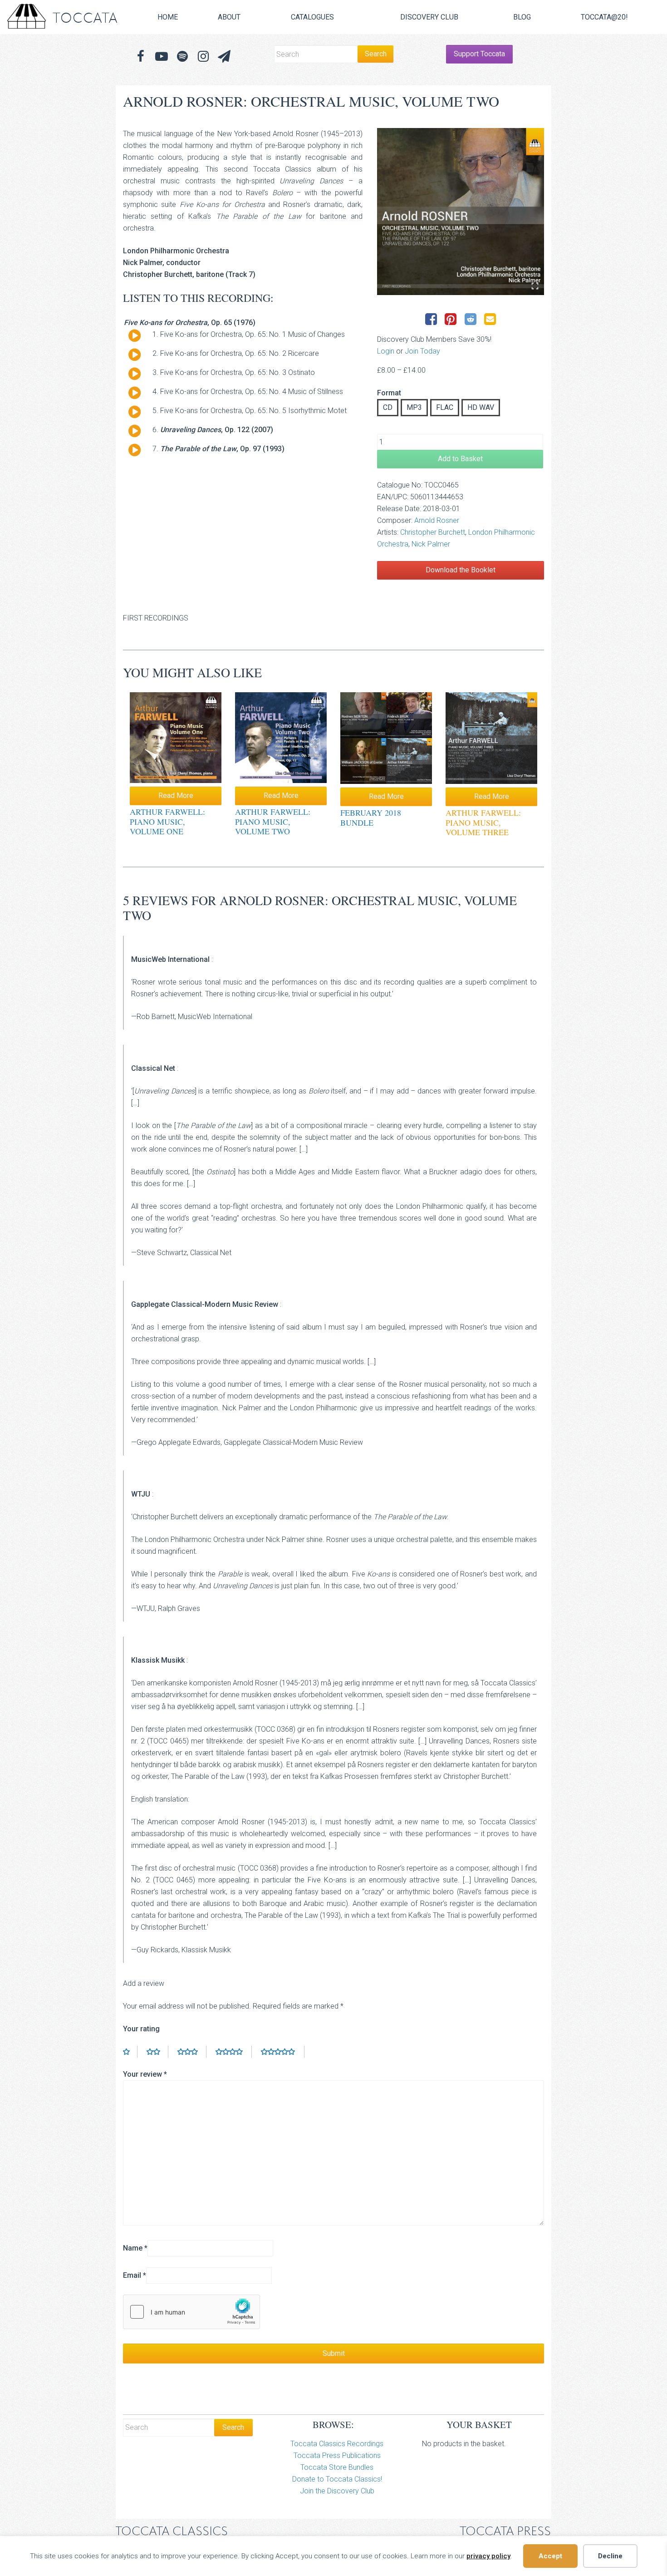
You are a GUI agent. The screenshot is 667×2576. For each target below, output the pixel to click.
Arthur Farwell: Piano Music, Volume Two (273, 821)
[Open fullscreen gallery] (535, 286)
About (229, 17)
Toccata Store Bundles (337, 2467)
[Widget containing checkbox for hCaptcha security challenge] (191, 2312)
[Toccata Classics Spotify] (182, 57)
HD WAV (481, 407)
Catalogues (312, 17)
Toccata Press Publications (337, 2455)
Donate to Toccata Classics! (337, 2479)
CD (388, 407)
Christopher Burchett (433, 532)
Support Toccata (479, 54)
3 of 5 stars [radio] (192, 2052)
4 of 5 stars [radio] (234, 2052)
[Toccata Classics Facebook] (141, 57)
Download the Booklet (461, 570)
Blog (522, 17)
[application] (131, 338)
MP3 (414, 407)
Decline (610, 2556)
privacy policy (488, 2556)
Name (135, 2248)
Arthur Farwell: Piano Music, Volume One (167, 821)
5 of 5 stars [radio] (283, 2052)
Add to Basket (460, 459)
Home (168, 17)
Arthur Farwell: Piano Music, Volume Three (483, 822)
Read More (176, 795)
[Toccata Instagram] (203, 57)
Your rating (141, 2029)
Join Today (422, 351)
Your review (145, 2074)
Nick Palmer (431, 544)
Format (389, 393)
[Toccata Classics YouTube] (162, 57)
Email (135, 2275)
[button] (224, 57)
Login (386, 351)
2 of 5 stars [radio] (157, 2052)
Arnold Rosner (437, 520)
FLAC (445, 407)
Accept (550, 2556)
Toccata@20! (604, 17)
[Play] (135, 336)
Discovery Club (429, 17)
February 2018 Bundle (371, 818)
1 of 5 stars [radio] (130, 2052)
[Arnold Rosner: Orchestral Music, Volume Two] (461, 212)
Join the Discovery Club (337, 2491)
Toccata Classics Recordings (337, 2444)
